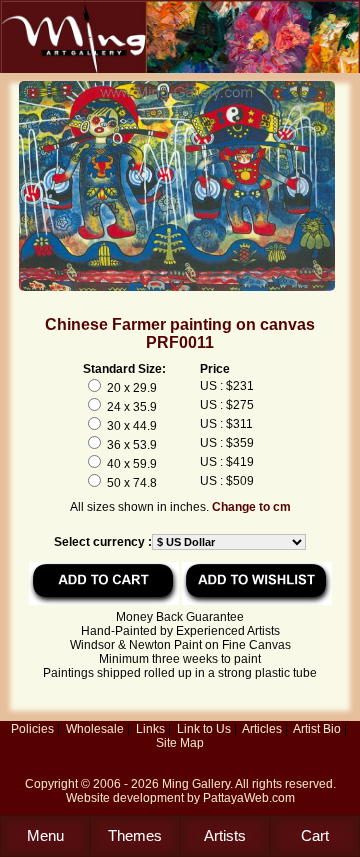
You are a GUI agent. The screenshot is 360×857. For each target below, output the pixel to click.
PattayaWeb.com (249, 798)
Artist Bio (317, 729)
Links (150, 729)
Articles (262, 729)
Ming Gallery (196, 784)
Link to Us (204, 729)
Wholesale (95, 729)
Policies (32, 729)
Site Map (180, 743)
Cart (315, 835)
